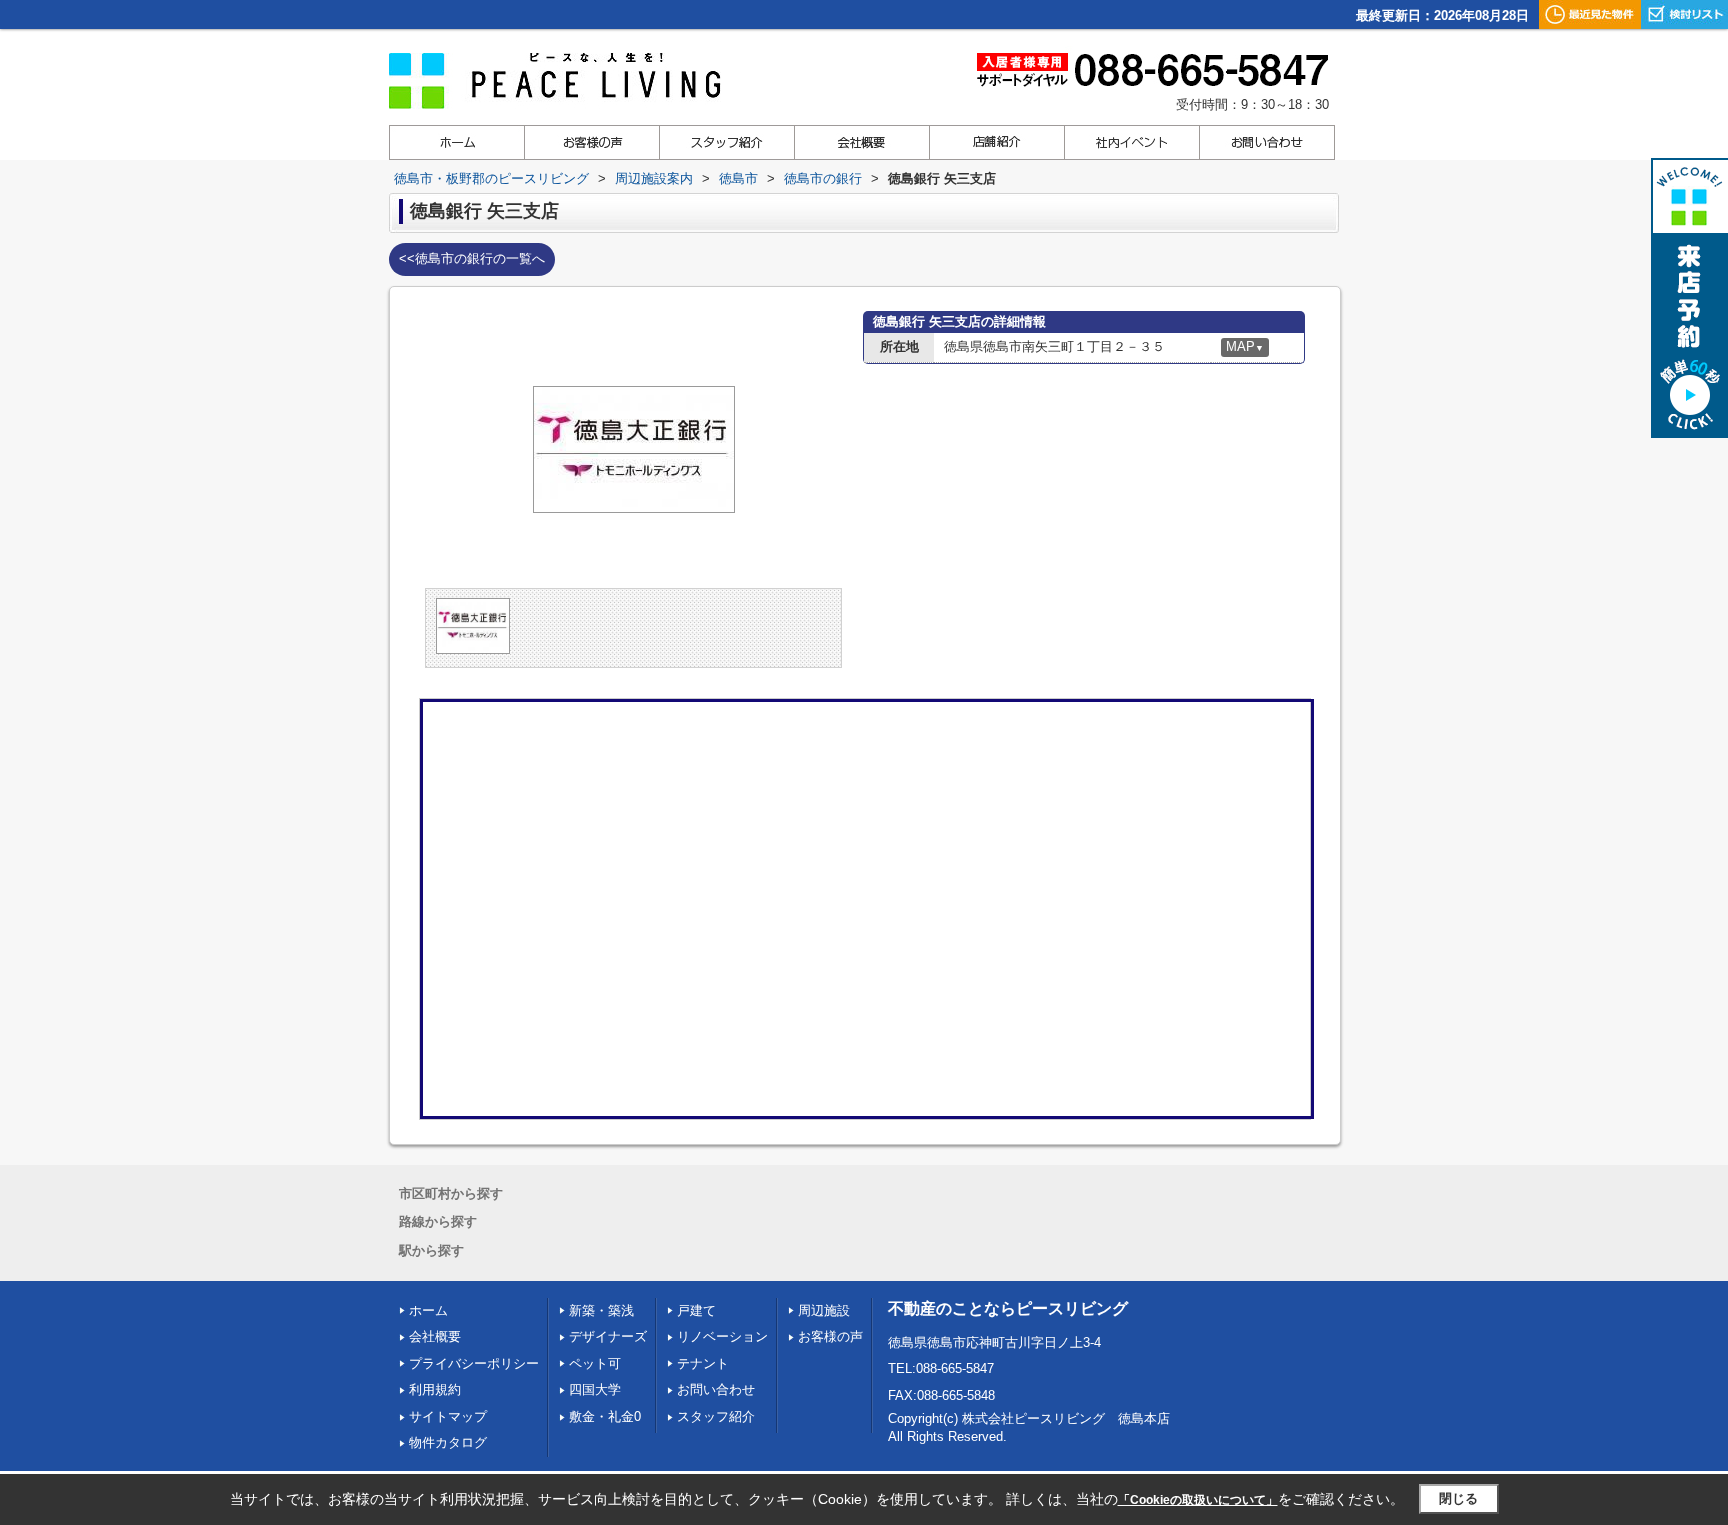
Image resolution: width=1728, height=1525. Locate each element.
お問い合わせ (716, 1389)
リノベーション (722, 1336)
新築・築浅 (601, 1310)
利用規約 (435, 1389)
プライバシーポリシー (474, 1363)
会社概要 (435, 1336)
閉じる (1458, 1498)
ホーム (428, 1310)
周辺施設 (824, 1310)
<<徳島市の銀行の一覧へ (472, 258)
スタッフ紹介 (716, 1416)
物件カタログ (448, 1442)
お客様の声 (830, 1336)
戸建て (696, 1310)
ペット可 (595, 1363)
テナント (703, 1363)
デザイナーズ (608, 1336)
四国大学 (595, 1389)
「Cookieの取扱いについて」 (1198, 1500)
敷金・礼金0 (605, 1416)
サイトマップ (448, 1416)
